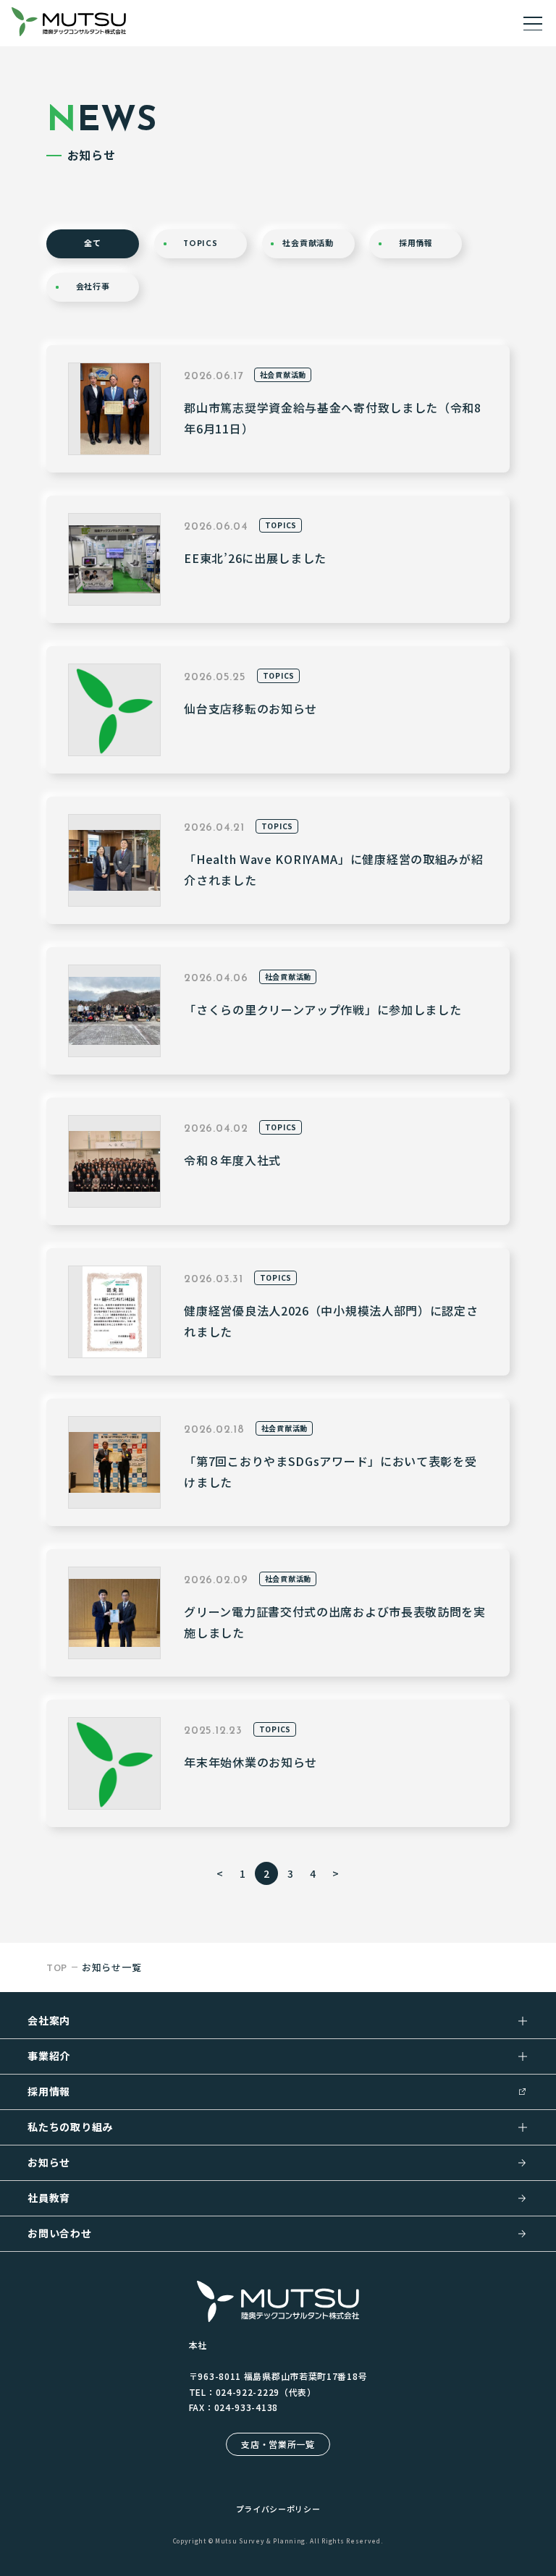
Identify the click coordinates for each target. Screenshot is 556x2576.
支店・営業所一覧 (278, 2444)
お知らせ (49, 2162)
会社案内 (49, 2020)
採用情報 (49, 2091)
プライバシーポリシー (278, 2509)
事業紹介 (49, 2056)
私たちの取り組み (70, 2127)
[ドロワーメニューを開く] (533, 23)
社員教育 (49, 2198)
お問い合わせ (59, 2233)
